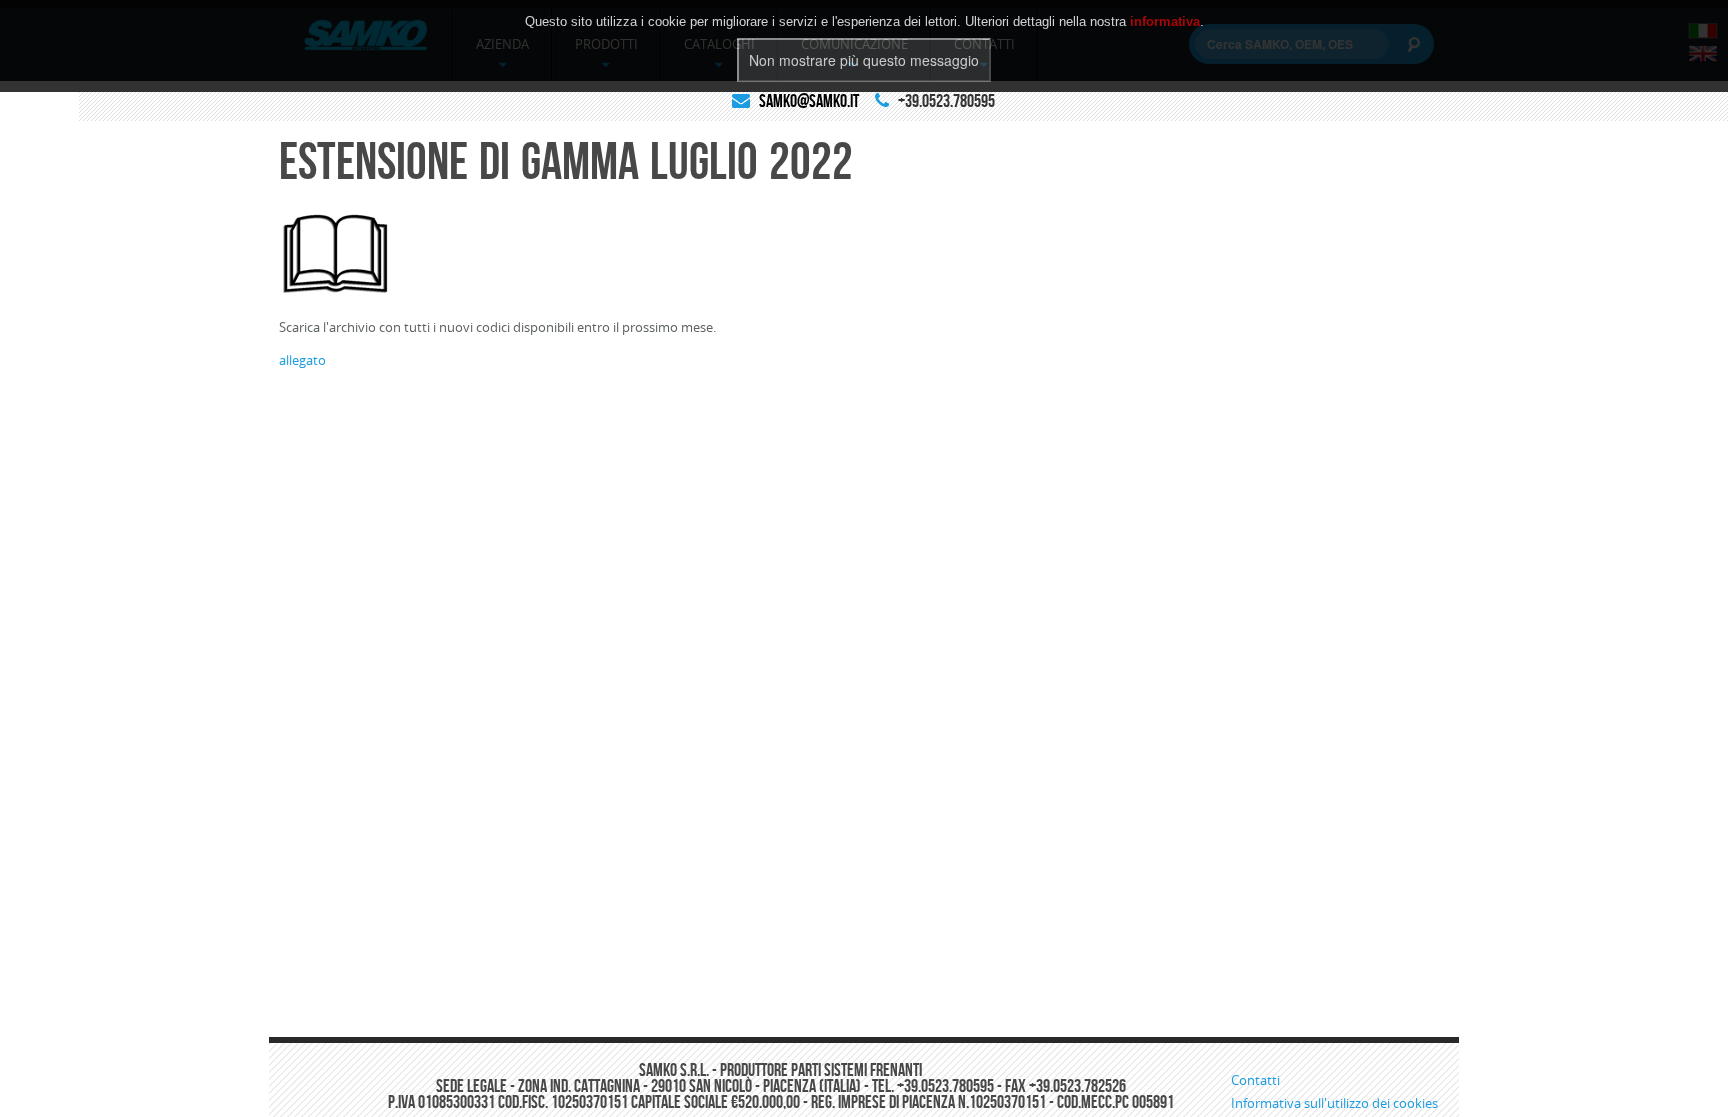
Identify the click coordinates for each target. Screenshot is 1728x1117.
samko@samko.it (809, 101)
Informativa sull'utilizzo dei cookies (1334, 1103)
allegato (302, 360)
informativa (1165, 21)
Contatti (1255, 1080)
